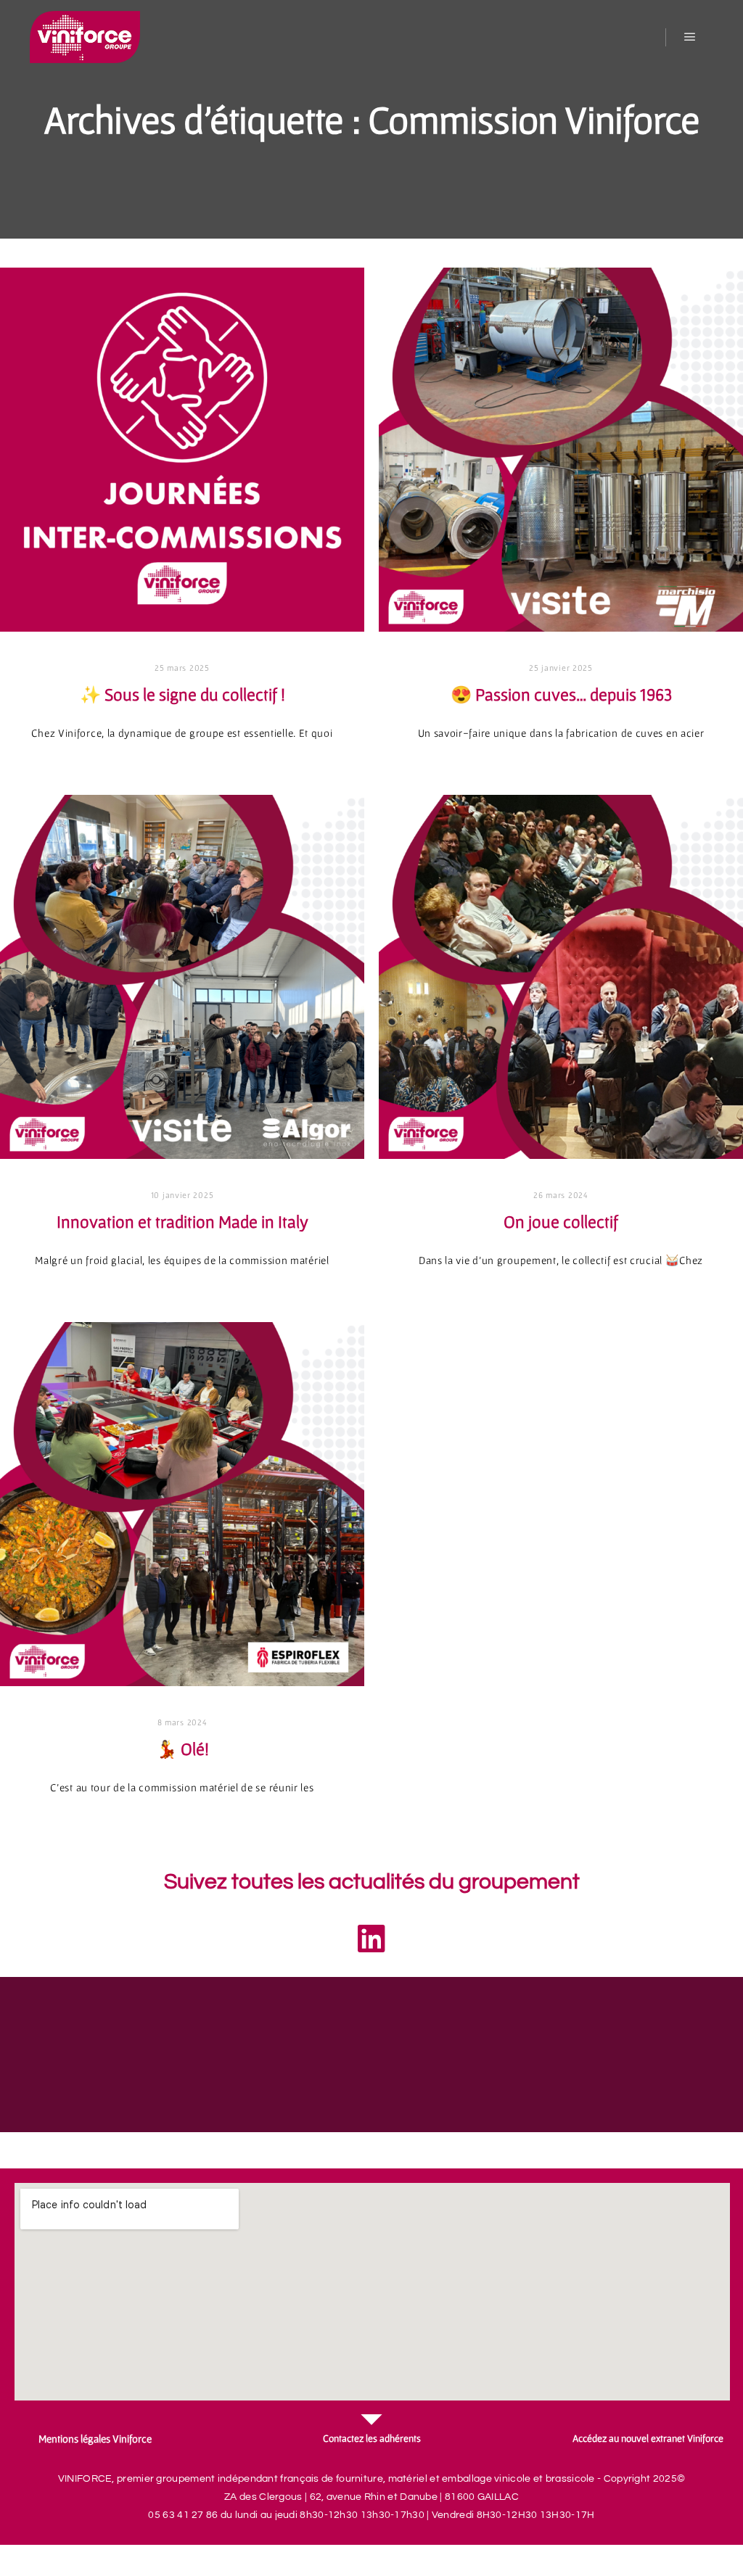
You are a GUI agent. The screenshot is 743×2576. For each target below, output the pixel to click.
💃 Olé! (182, 1749)
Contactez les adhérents (372, 2438)
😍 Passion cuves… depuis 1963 (561, 694)
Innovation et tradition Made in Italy (182, 1222)
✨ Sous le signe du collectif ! (182, 694)
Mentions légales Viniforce (95, 2439)
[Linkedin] (371, 1939)
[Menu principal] (690, 37)
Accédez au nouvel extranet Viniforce (648, 2438)
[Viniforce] (85, 37)
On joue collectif (561, 1222)
